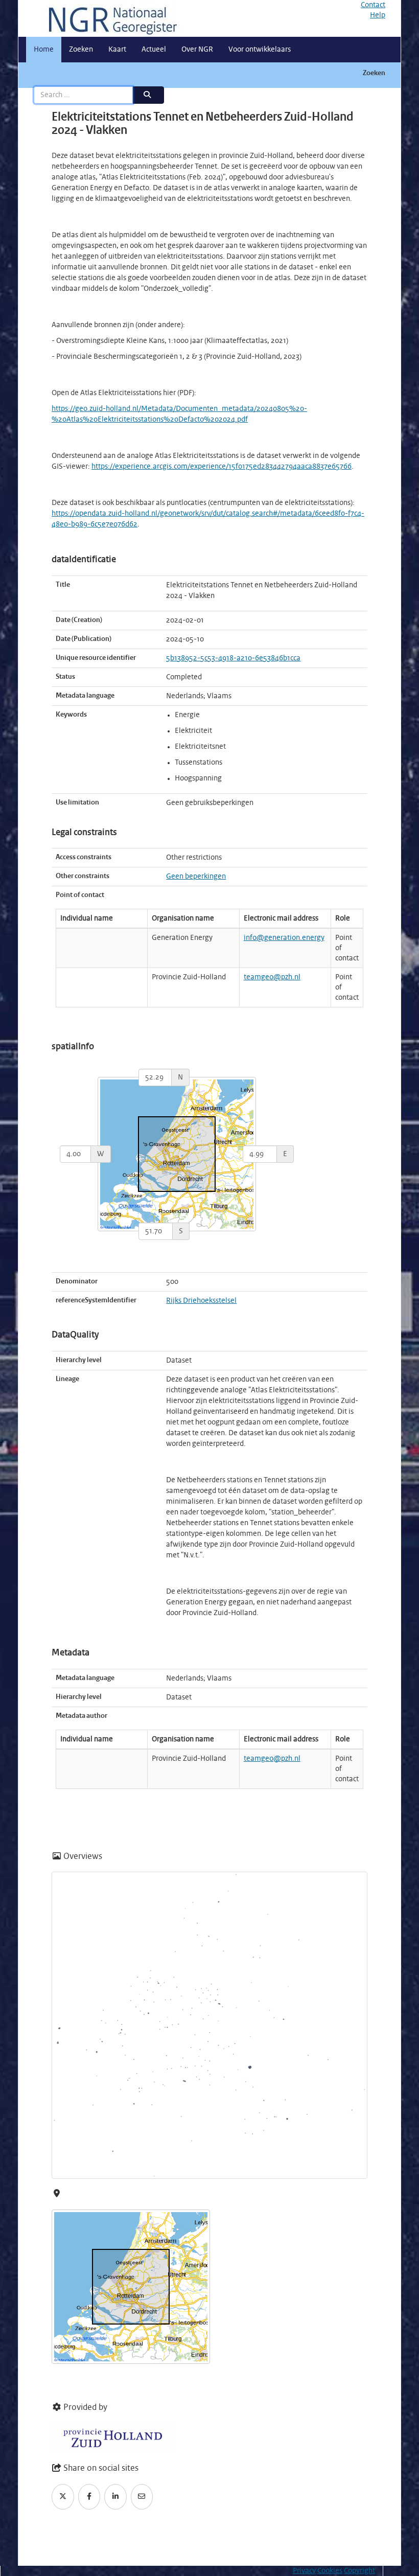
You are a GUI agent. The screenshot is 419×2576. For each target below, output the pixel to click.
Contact (373, 5)
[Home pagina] (109, 18)
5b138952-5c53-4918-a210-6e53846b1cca (233, 658)
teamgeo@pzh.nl (272, 977)
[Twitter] (63, 2497)
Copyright (359, 2571)
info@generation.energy (284, 938)
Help (378, 15)
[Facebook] (89, 2497)
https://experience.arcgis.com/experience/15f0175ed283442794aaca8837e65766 (222, 467)
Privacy (304, 2571)
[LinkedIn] (115, 2497)
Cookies (330, 2571)
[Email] (142, 2497)
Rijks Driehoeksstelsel (201, 1301)
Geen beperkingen (196, 877)
